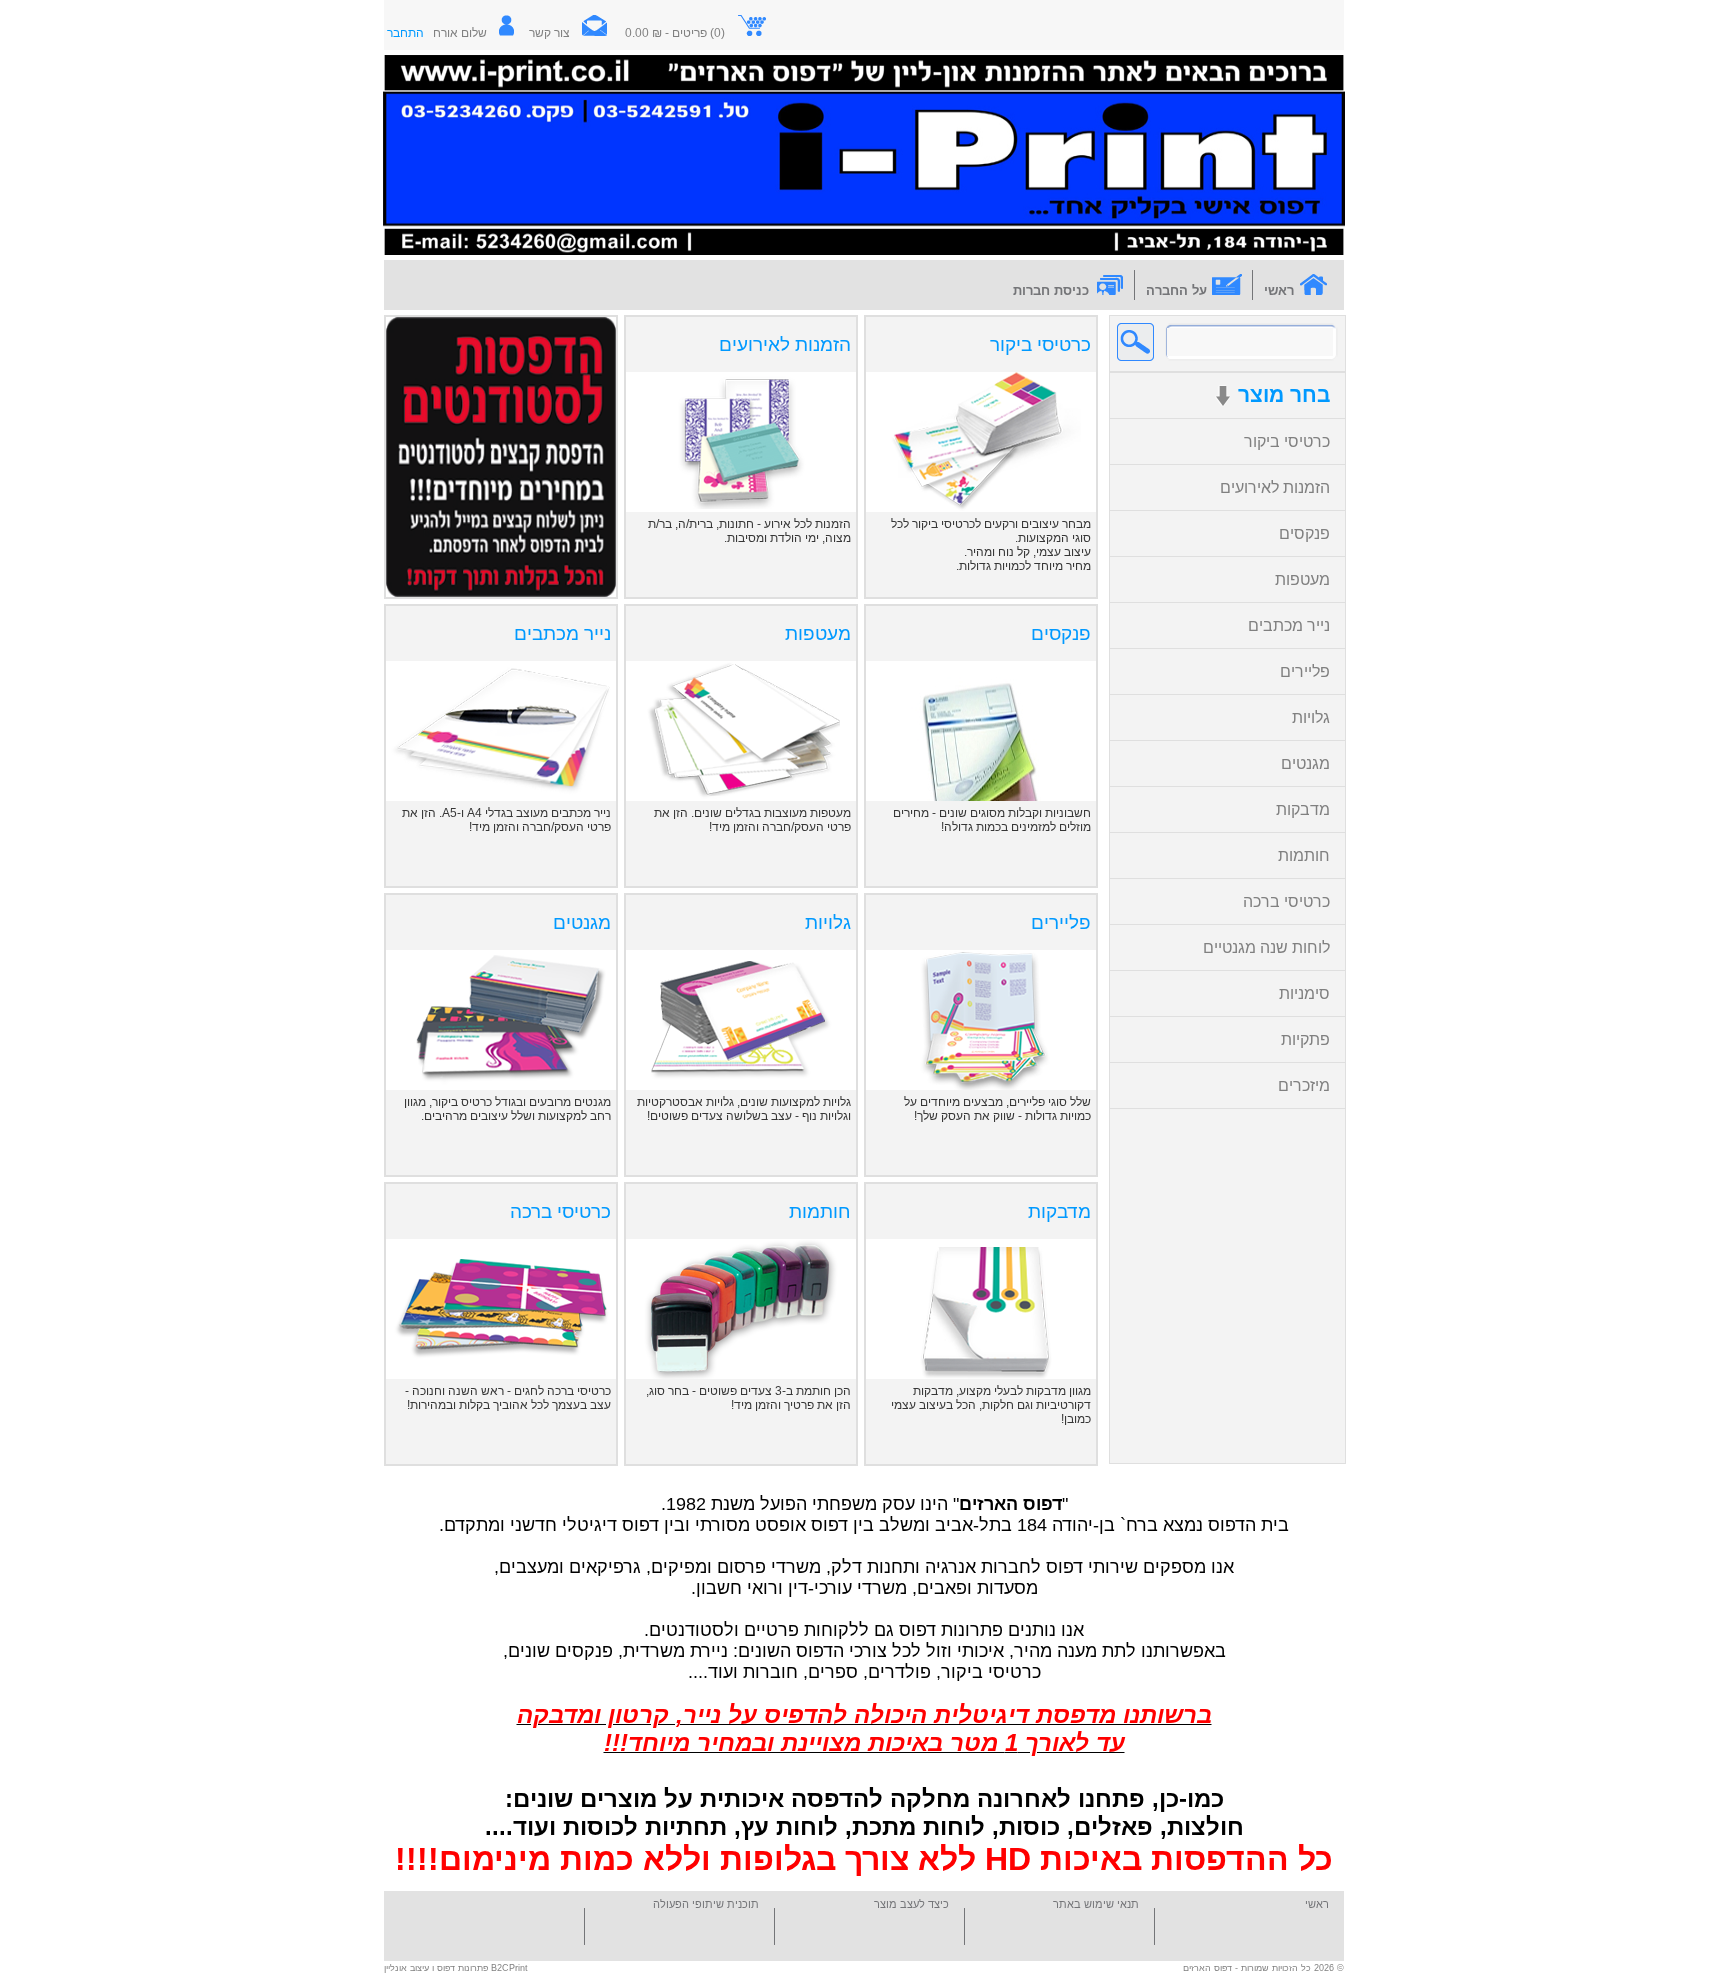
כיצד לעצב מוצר (911, 1904)
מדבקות (1303, 809)
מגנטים (1305, 763)
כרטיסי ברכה (1286, 901)
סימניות (1304, 993)
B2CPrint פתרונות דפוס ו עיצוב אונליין (456, 1968)
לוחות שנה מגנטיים (1266, 947)
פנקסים (1304, 533)
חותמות (1304, 855)
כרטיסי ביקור (1287, 441)
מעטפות (1302, 579)
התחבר (405, 33)
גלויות (1311, 717)
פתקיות (1305, 1039)
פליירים (1305, 671)
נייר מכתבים (1289, 625)
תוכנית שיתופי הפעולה (706, 1904)
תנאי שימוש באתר (1096, 1904)
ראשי (1317, 1904)
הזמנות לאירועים (1275, 487)
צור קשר (549, 33)
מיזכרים (1304, 1085)
